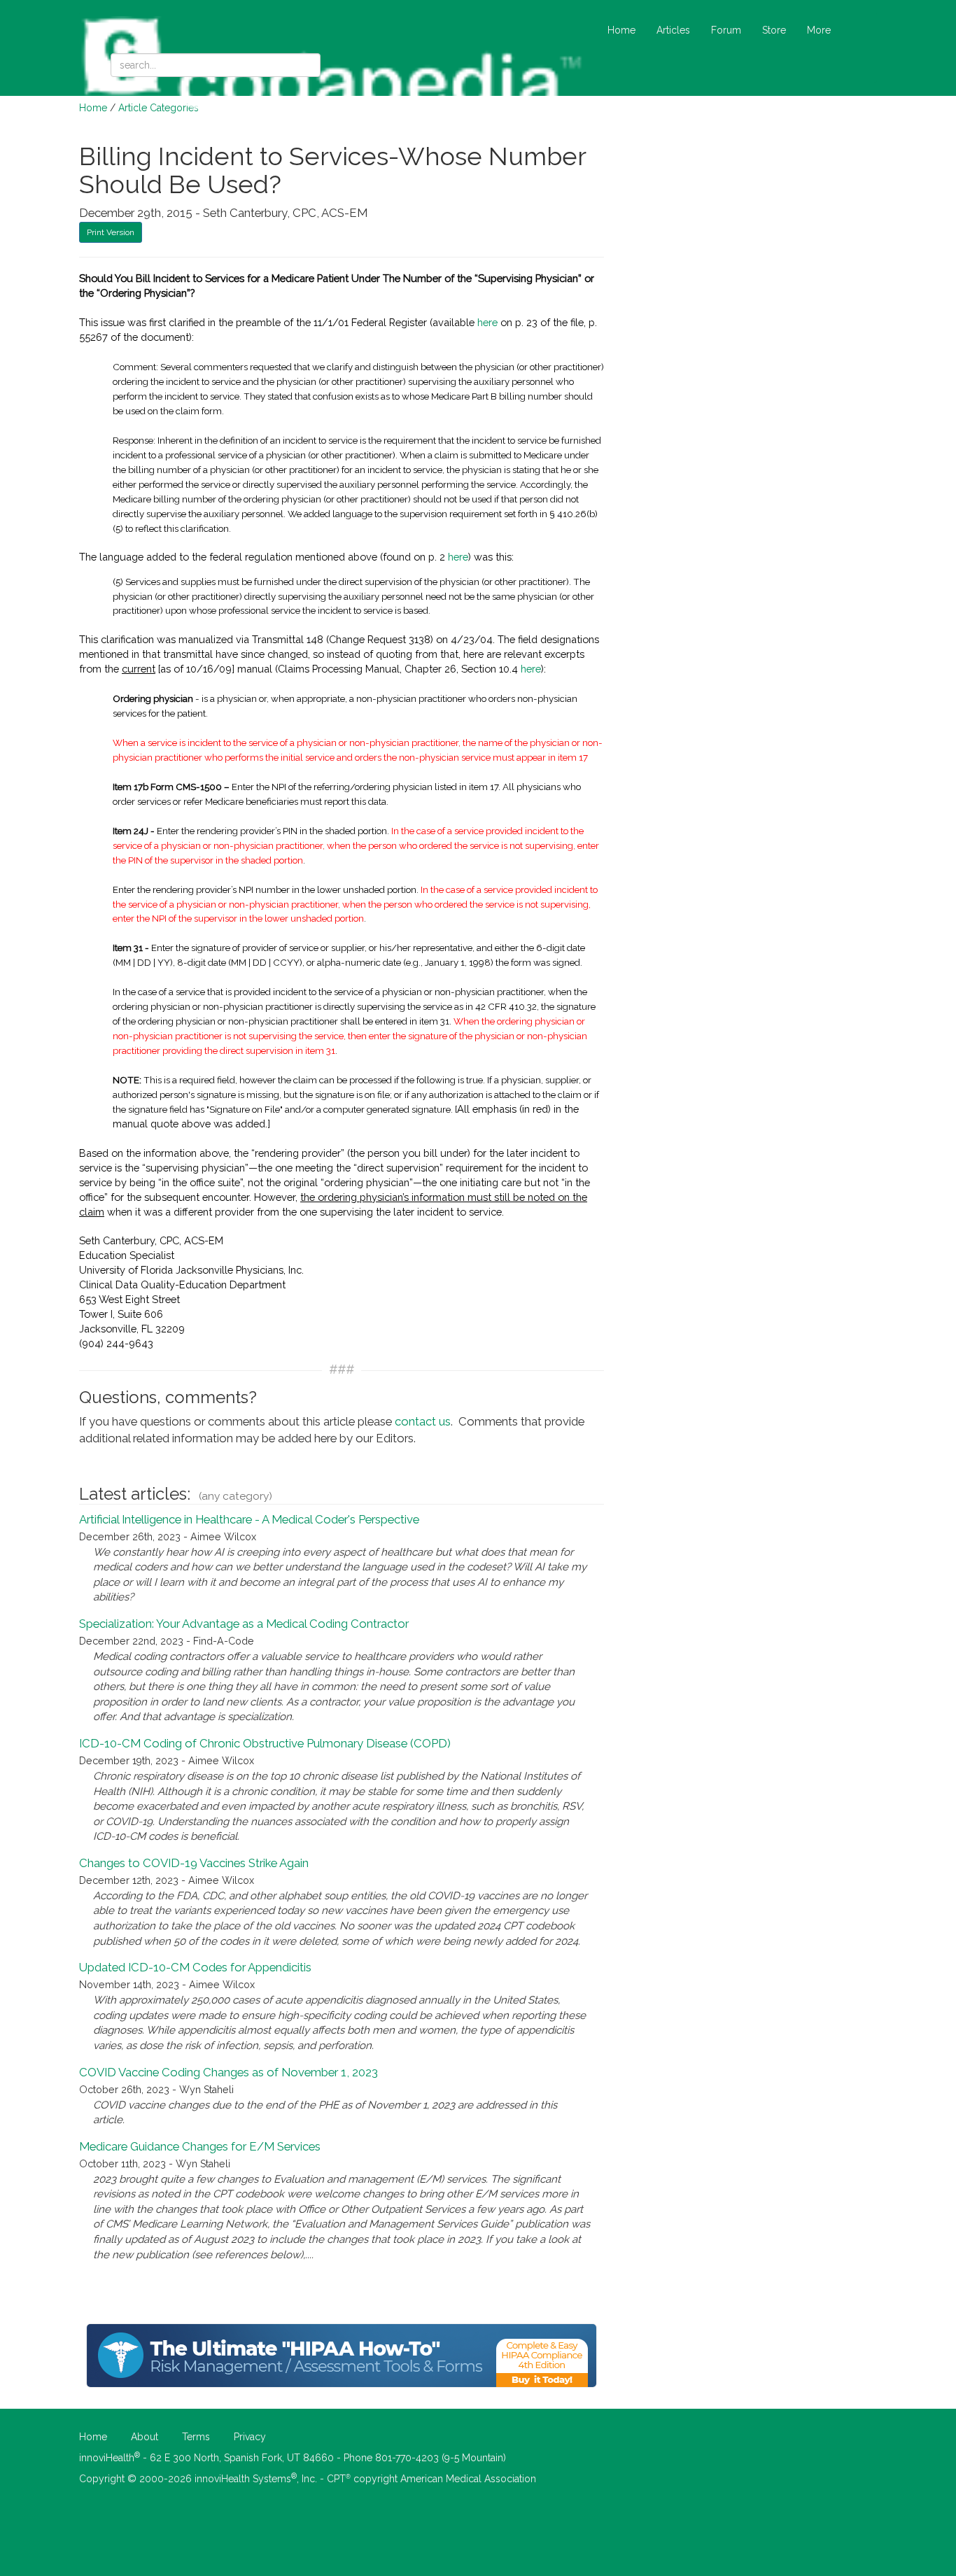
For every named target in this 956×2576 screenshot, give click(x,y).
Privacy (250, 2437)
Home (621, 30)
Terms (196, 2437)
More (819, 30)
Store (774, 30)
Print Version (111, 232)
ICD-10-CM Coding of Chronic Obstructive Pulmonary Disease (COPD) (265, 1743)
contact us (423, 1421)
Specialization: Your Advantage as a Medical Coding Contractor (244, 1624)
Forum (726, 30)
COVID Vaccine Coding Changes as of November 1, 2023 (229, 2072)
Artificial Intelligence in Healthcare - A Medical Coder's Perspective (249, 1519)
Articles (673, 30)
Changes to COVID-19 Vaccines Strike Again (194, 1863)
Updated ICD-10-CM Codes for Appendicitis (195, 1967)
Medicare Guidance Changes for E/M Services (200, 2146)
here (487, 322)
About (145, 2437)
